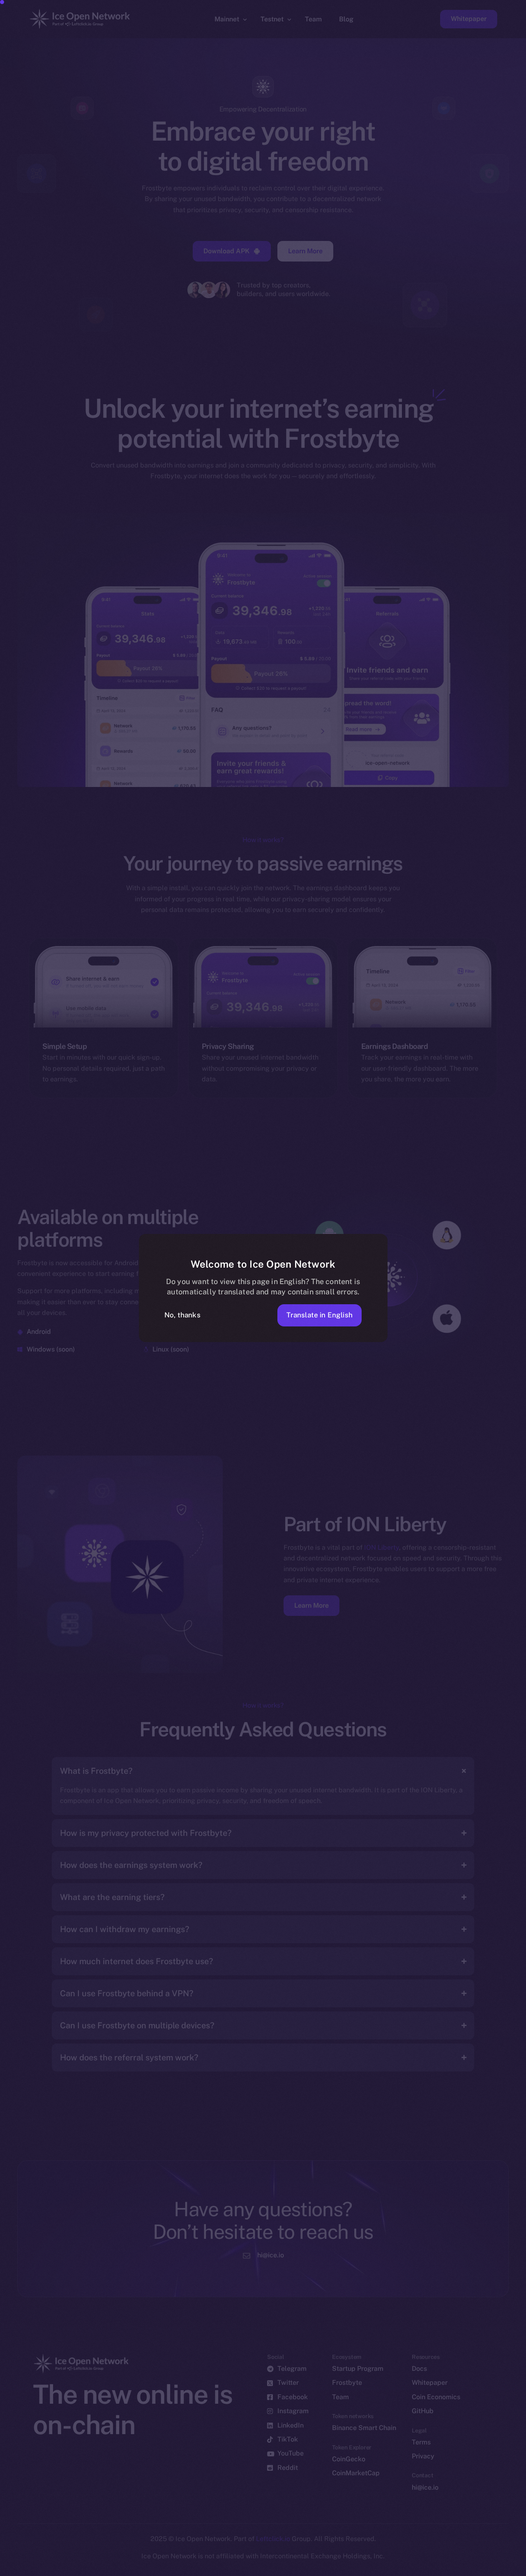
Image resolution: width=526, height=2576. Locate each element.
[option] (127, 2569)
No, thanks (182, 1315)
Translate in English (320, 1315)
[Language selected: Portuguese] (316, 2568)
